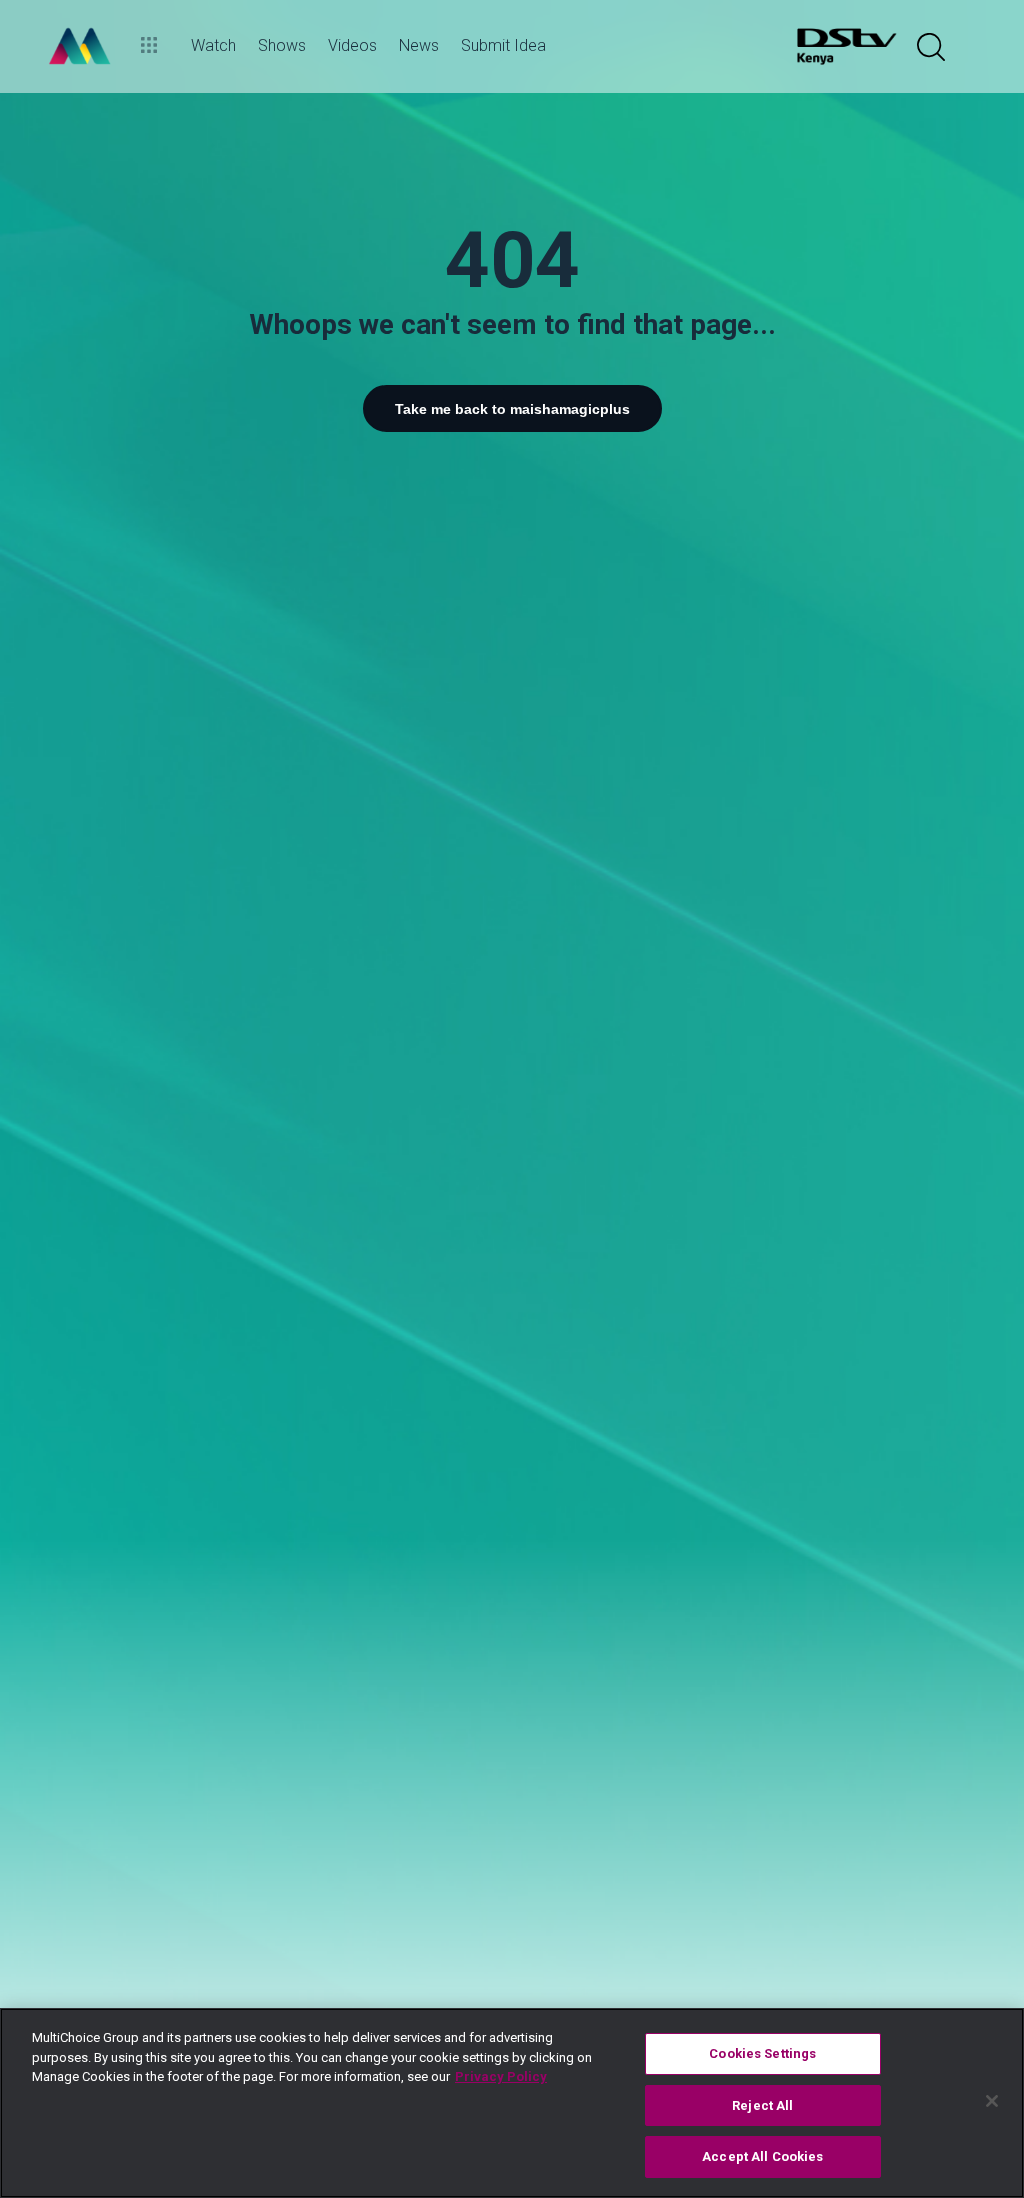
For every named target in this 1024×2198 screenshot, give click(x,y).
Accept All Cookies (762, 2156)
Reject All (762, 2105)
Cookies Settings (762, 2053)
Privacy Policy (501, 2076)
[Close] (992, 2101)
